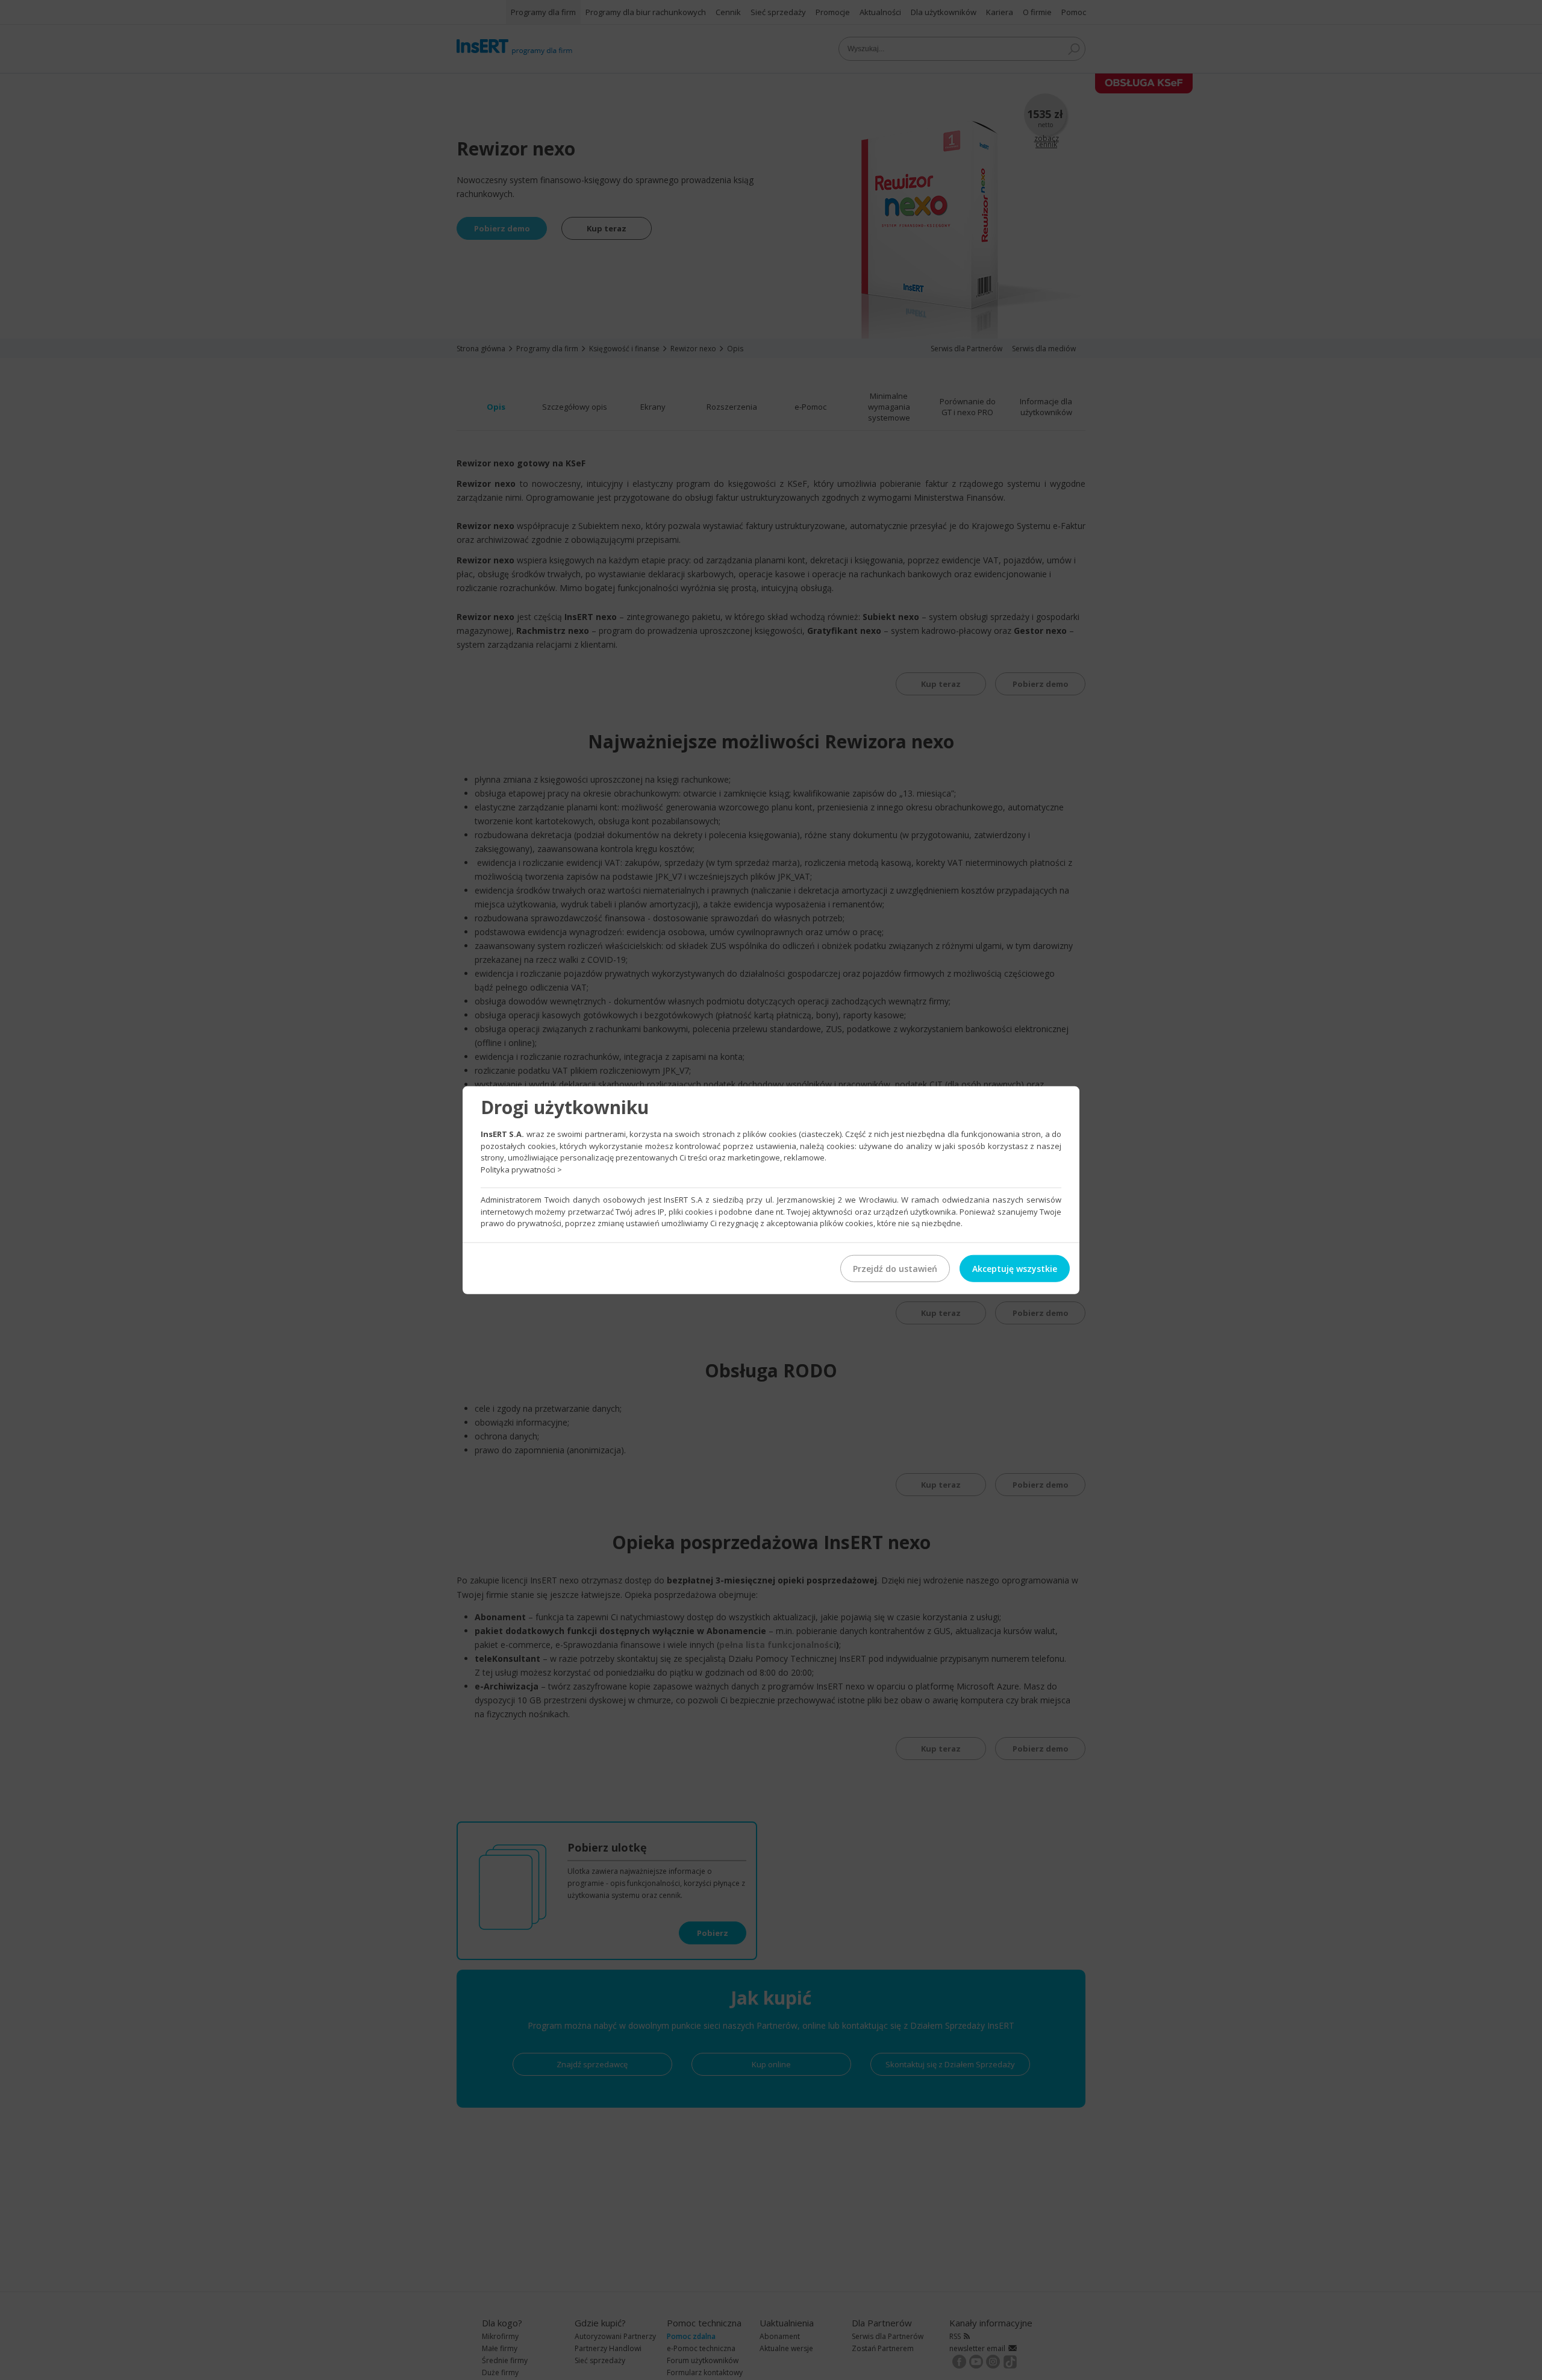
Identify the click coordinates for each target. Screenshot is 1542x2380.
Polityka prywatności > (521, 1169)
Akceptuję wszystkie (1015, 1268)
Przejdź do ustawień (895, 1268)
